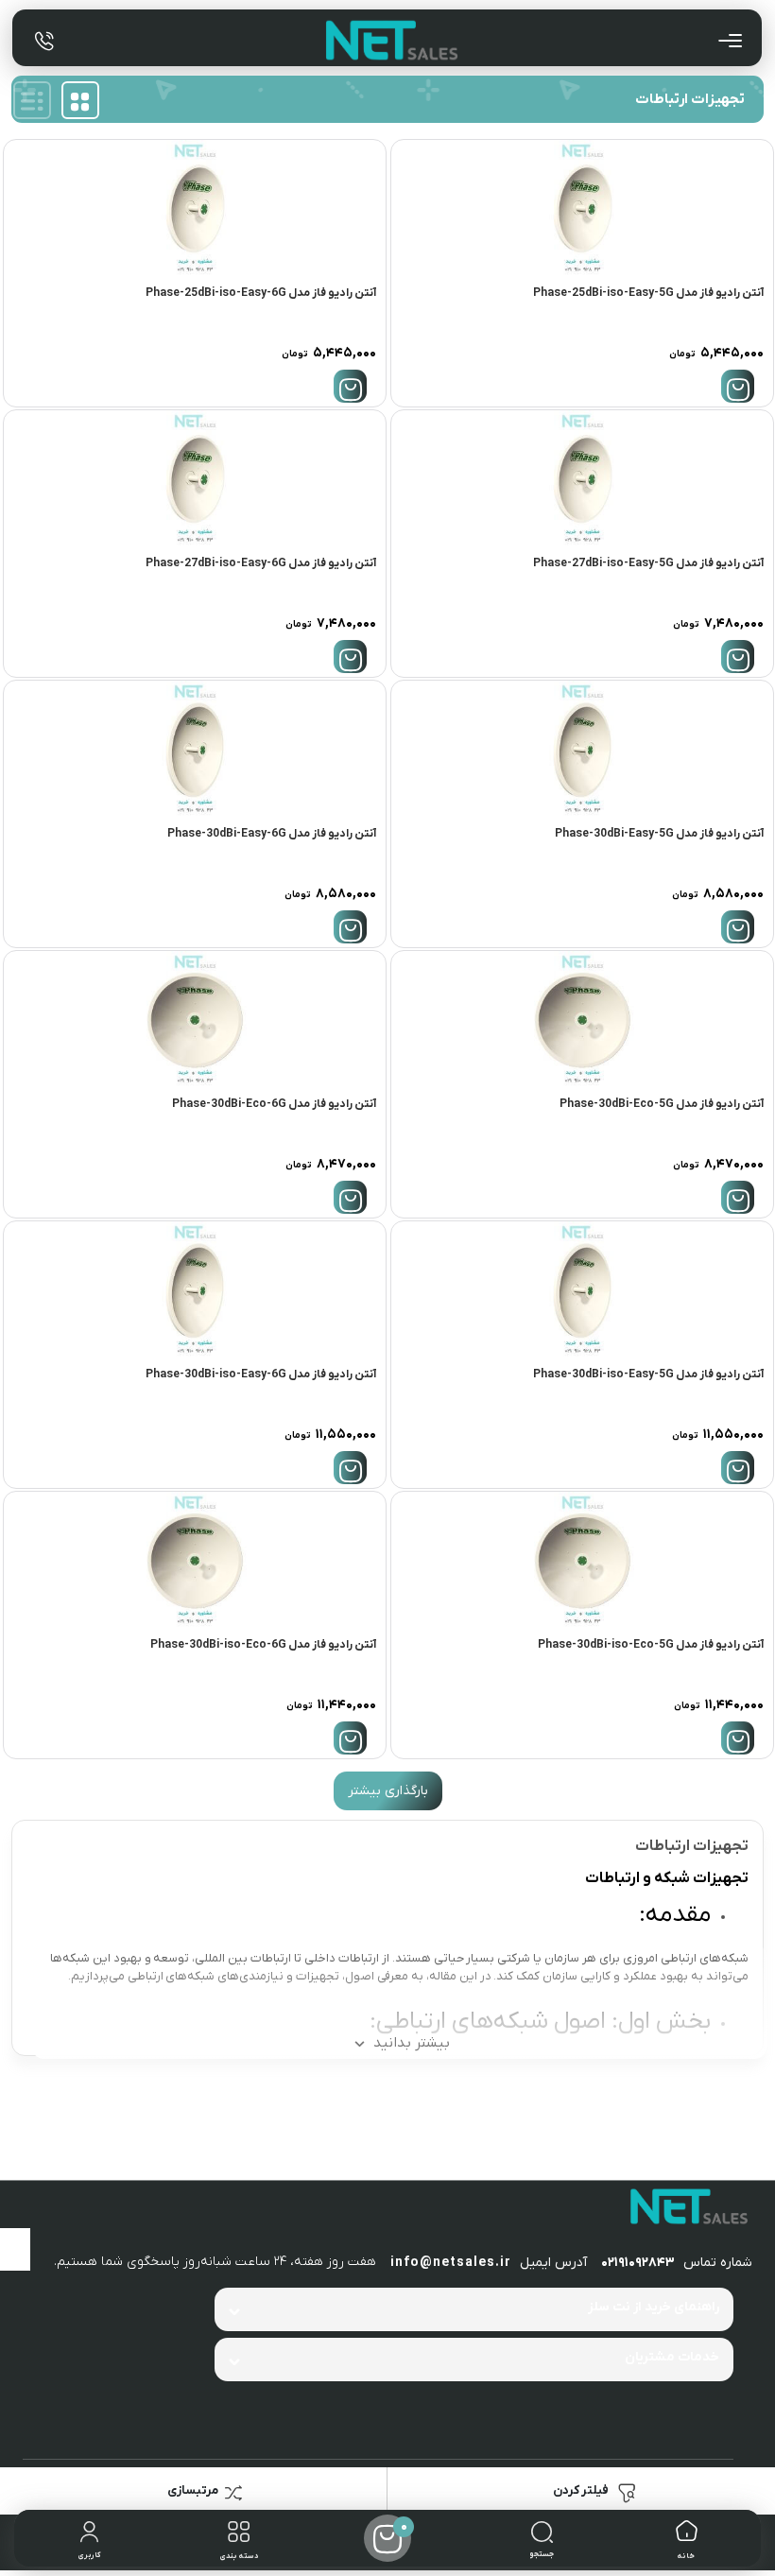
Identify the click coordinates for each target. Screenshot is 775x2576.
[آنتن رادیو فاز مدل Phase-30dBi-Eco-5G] (582, 1020)
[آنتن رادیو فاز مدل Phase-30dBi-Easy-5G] (582, 749)
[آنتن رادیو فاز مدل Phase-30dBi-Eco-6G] (195, 1020)
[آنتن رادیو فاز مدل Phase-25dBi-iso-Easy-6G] (195, 208)
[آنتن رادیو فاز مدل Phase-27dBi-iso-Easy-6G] (195, 479)
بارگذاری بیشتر (388, 1791)
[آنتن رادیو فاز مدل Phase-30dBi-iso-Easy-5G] (582, 1290)
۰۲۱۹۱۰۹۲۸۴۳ (638, 2263)
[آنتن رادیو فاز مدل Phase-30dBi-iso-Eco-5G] (582, 1560)
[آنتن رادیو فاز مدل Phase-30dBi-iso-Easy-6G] (195, 1290)
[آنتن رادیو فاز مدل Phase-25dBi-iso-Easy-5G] (582, 208)
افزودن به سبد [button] (738, 386)
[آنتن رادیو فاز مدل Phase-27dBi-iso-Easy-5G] (582, 479)
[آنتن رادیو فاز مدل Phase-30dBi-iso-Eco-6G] (195, 1560)
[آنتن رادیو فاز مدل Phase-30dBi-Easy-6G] (195, 749)
